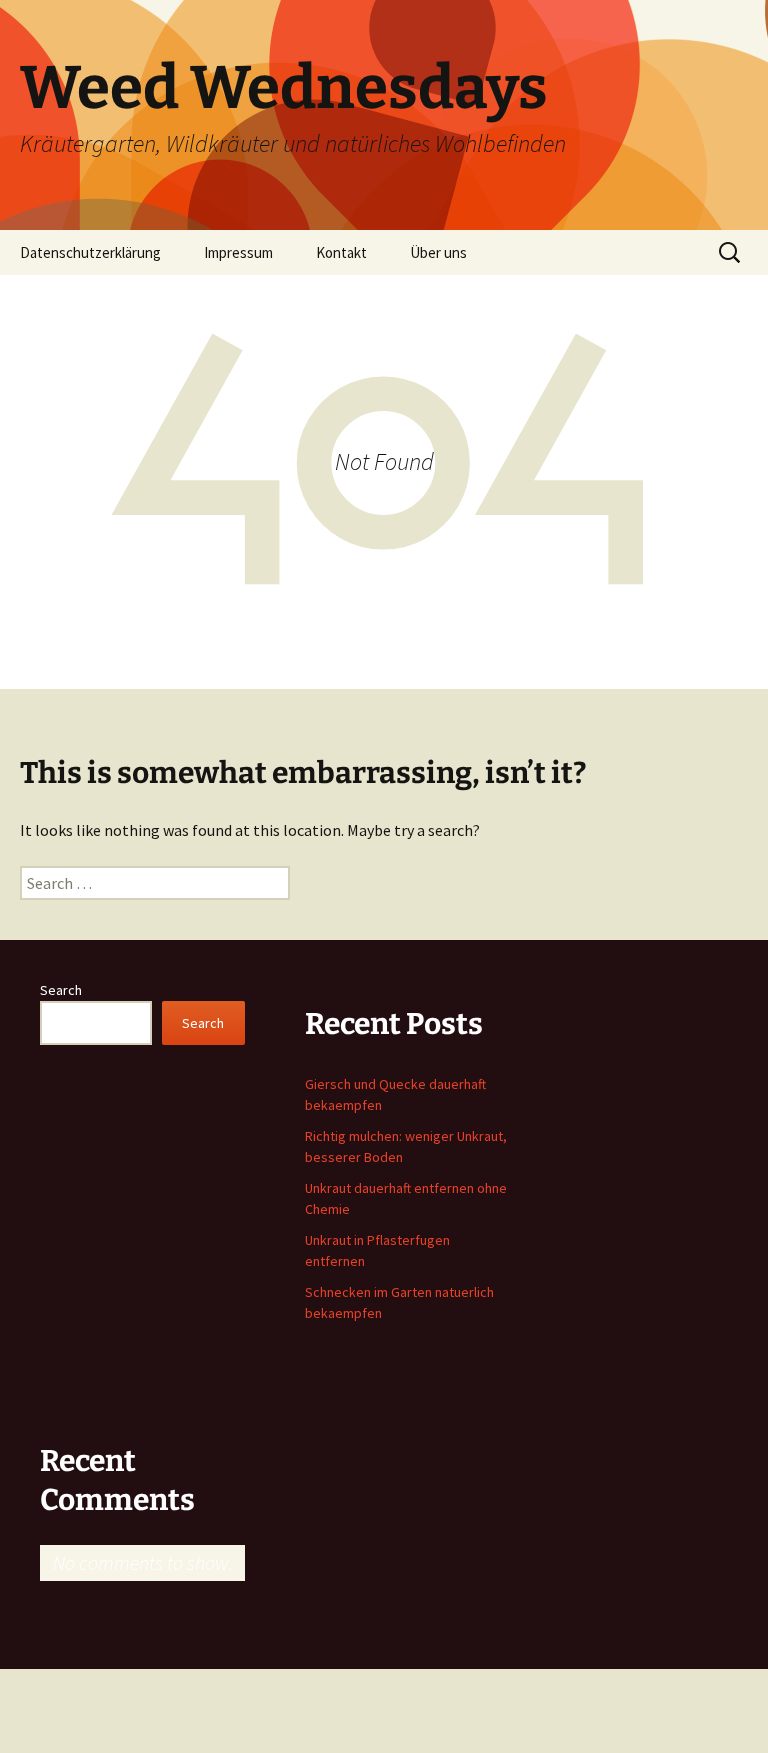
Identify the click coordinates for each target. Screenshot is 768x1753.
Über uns (438, 252)
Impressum (238, 252)
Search (61, 990)
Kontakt (341, 252)
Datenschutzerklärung (90, 252)
